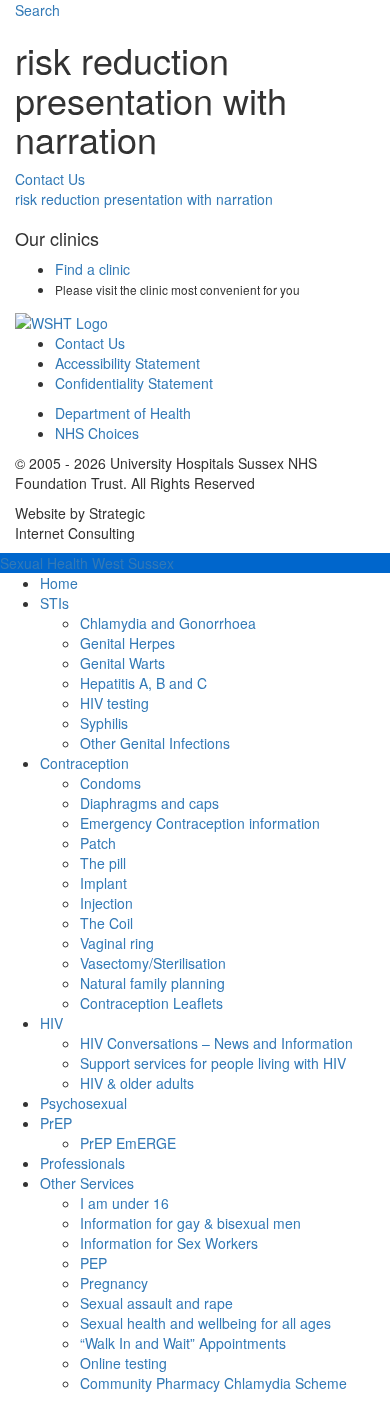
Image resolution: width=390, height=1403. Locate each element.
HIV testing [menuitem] (114, 703)
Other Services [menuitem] (87, 1183)
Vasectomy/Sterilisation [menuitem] (153, 963)
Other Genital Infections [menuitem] (155, 743)
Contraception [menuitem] (84, 763)
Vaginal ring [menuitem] (117, 943)
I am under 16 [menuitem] (124, 1203)
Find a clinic (92, 269)
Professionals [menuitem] (82, 1163)
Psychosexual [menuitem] (83, 1103)
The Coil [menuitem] (106, 923)
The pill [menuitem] (103, 863)
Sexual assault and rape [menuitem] (156, 1303)
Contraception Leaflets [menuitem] (151, 1003)
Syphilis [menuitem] (104, 723)
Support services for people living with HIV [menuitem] (213, 1063)
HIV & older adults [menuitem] (137, 1083)
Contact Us (50, 179)
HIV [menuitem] (51, 1023)
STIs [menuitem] (54, 603)
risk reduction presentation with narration (144, 199)
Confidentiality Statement (134, 383)
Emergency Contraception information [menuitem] (200, 823)
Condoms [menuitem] (110, 783)
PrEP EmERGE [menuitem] (128, 1143)
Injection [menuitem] (106, 903)
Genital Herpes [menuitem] (127, 643)
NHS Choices (97, 433)
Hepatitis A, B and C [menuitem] (143, 683)
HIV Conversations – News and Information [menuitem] (216, 1043)
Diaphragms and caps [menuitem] (149, 803)
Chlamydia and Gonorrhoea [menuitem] (168, 623)
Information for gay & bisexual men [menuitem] (190, 1223)
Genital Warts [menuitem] (122, 663)
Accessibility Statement (127, 363)
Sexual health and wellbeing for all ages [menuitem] (205, 1323)
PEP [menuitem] (93, 1263)
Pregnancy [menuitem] (114, 1283)
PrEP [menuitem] (56, 1123)
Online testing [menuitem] (123, 1363)
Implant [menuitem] (103, 883)
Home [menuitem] (59, 583)
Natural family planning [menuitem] (152, 983)
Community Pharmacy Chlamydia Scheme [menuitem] (213, 1383)
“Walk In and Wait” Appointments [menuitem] (183, 1343)
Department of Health (123, 413)
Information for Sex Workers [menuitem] (169, 1243)
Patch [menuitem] (98, 843)
